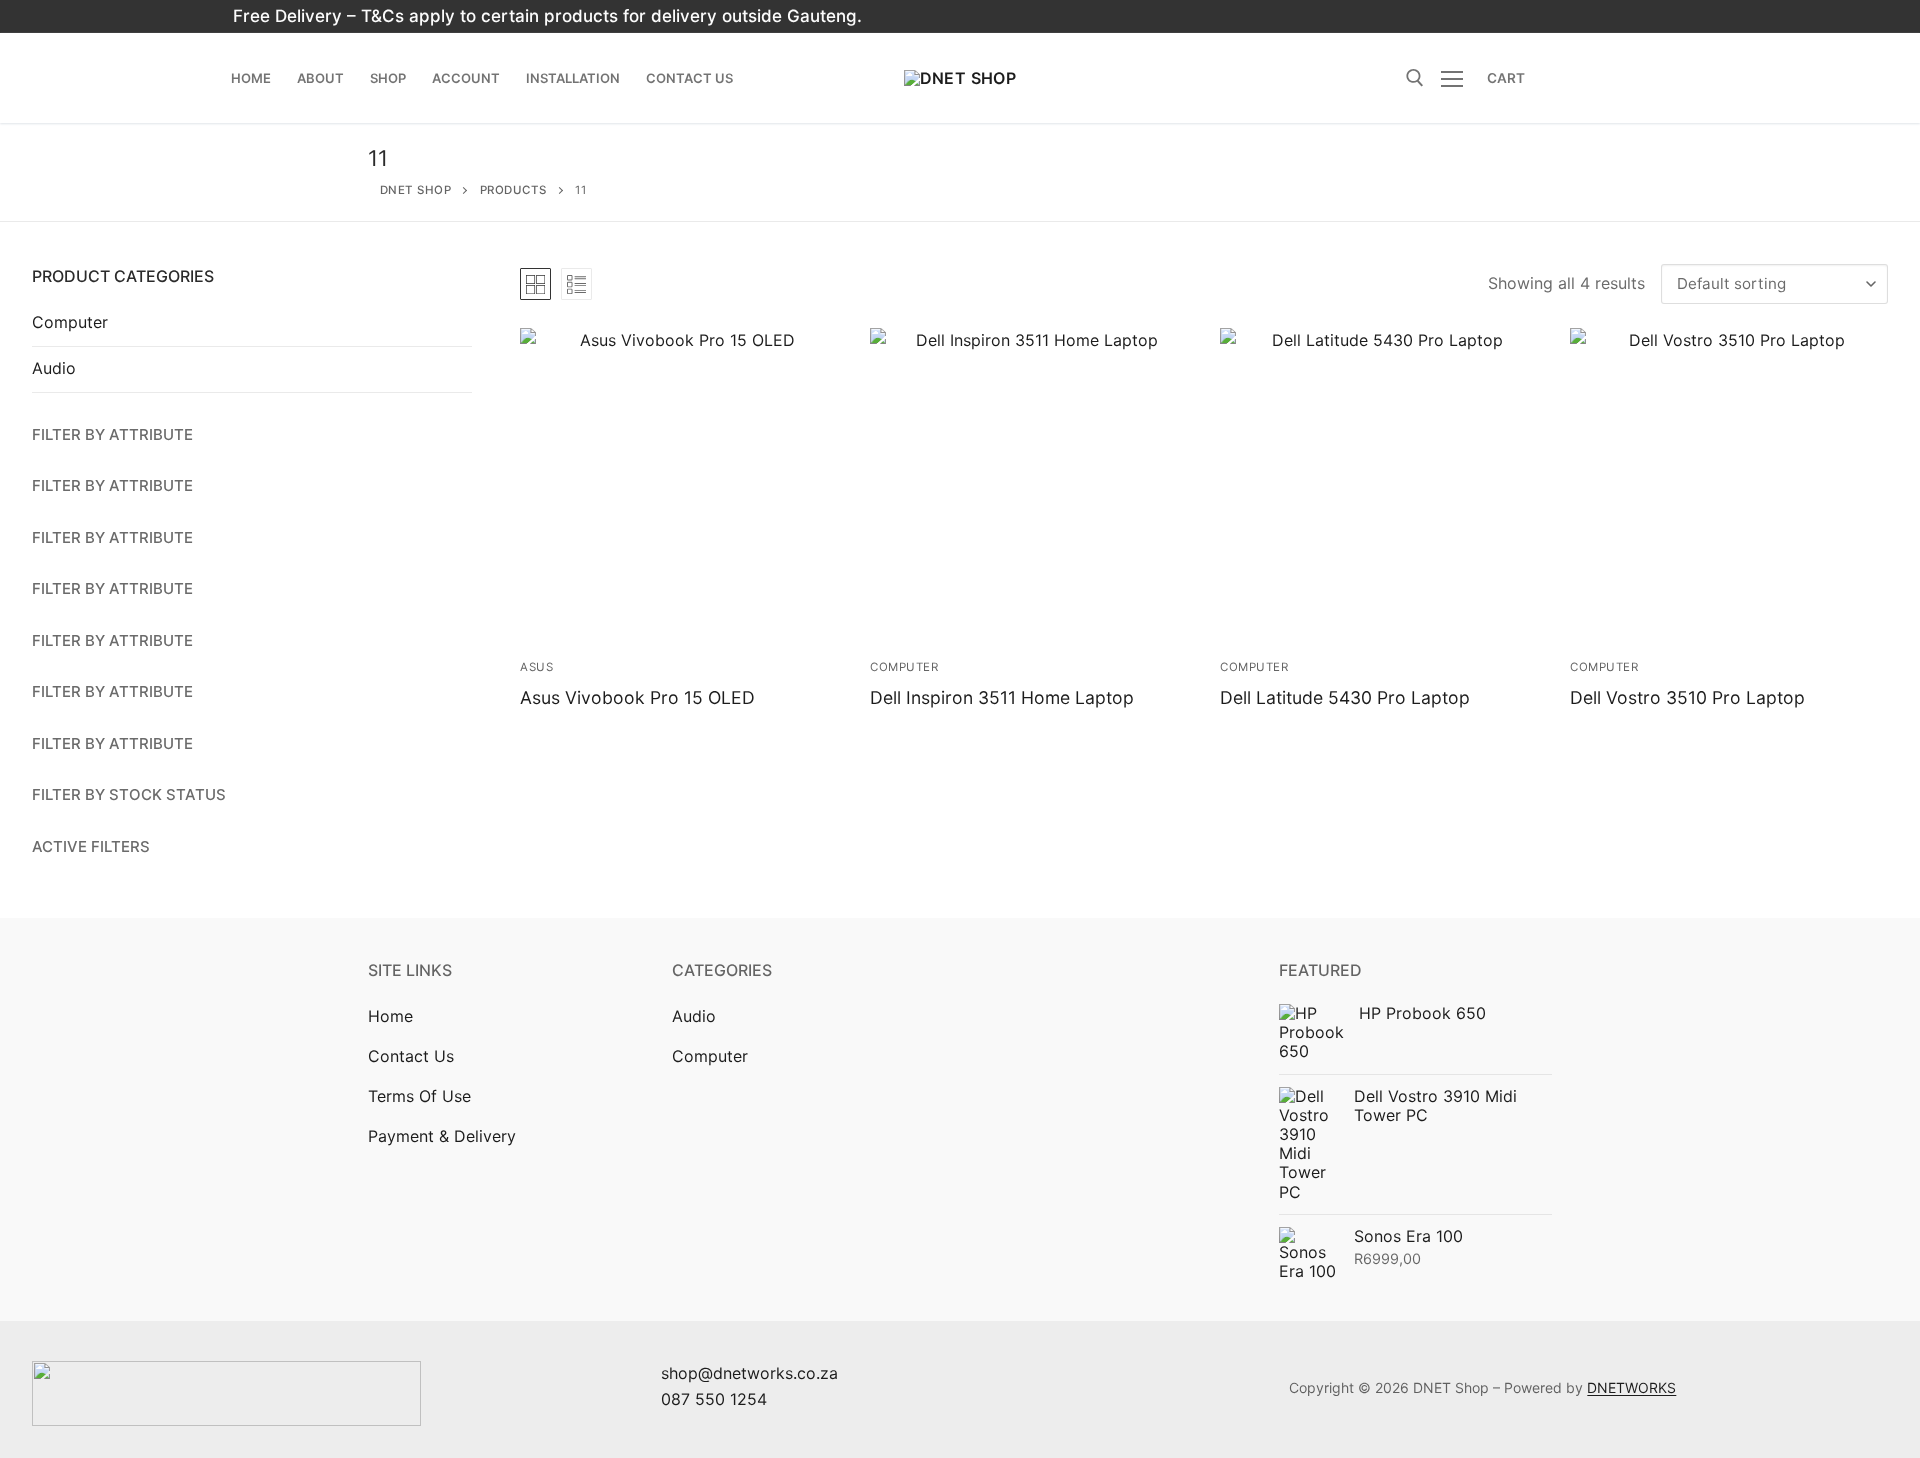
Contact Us (411, 1056)
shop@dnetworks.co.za (749, 1373)
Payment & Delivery (442, 1136)
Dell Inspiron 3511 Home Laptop (1002, 697)
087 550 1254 (714, 1399)
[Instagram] (1468, 16)
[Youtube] (1502, 16)
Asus (536, 667)
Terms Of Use (419, 1096)
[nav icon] (1456, 78)
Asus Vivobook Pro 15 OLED (637, 697)
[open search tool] (1415, 78)
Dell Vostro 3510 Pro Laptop (1687, 697)
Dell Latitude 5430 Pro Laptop (1345, 697)
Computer (904, 667)
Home (390, 1016)
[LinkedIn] (1537, 16)
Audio (54, 368)
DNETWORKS (1631, 1387)
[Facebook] (1433, 16)
